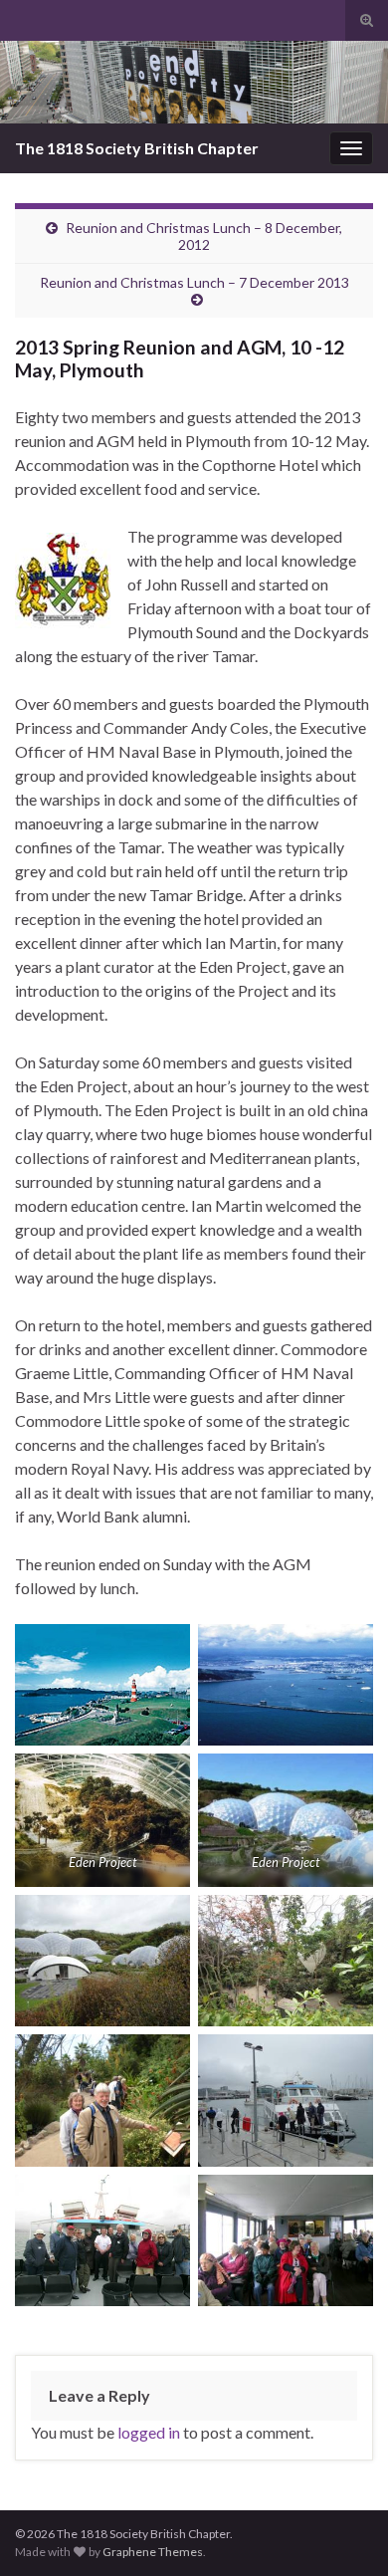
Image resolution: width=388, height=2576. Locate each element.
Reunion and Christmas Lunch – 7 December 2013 (194, 282)
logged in (149, 2432)
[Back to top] (343, 2531)
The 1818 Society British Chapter (137, 148)
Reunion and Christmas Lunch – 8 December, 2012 (204, 236)
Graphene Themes (153, 2552)
